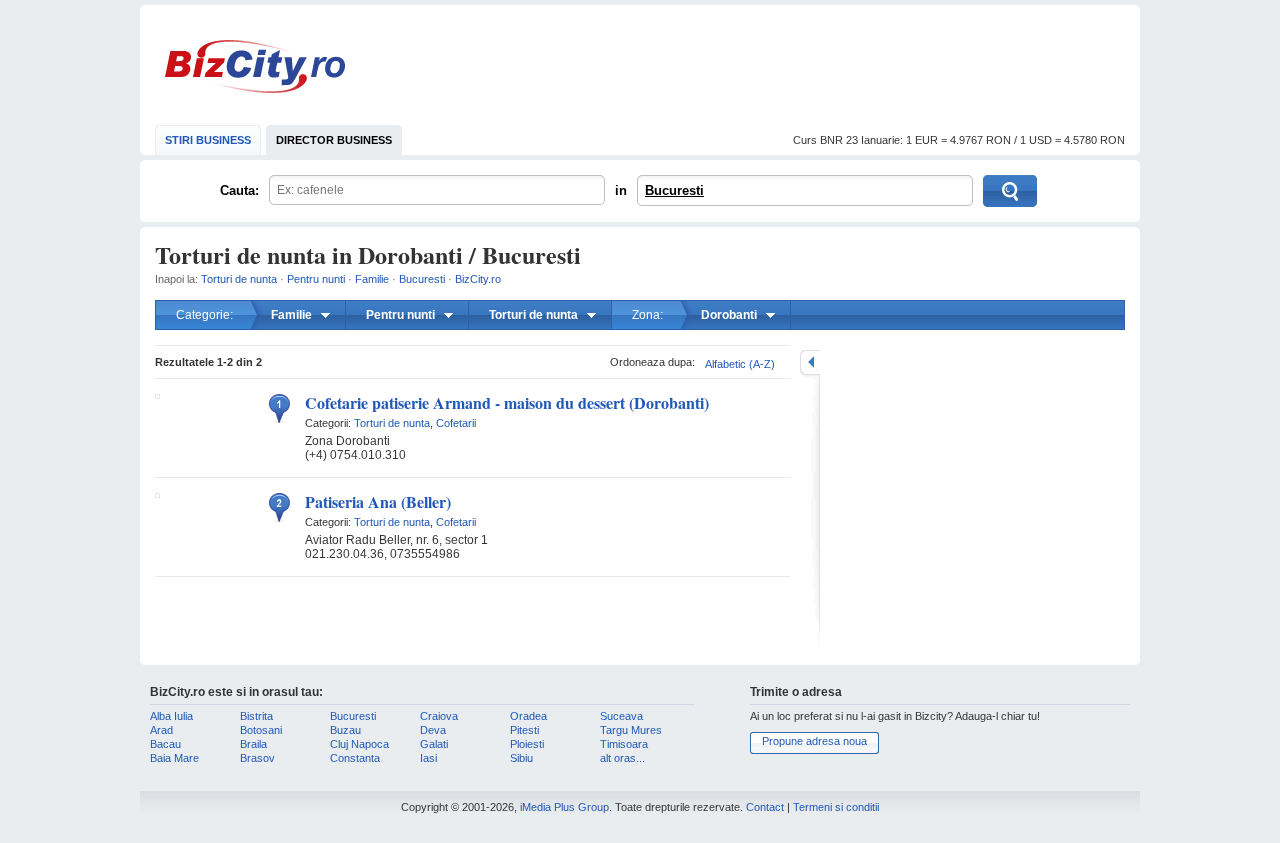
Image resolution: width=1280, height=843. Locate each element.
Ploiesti (527, 744)
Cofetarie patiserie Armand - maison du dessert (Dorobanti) (507, 402)
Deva (433, 730)
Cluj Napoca (359, 744)
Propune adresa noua (814, 741)
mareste (810, 362)
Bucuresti (674, 190)
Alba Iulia (171, 716)
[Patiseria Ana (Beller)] (157, 494)
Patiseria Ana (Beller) (378, 501)
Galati (434, 744)
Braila (253, 744)
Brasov (257, 758)
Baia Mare (174, 758)
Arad (161, 730)
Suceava (621, 716)
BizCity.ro (255, 66)
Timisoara (624, 744)
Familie (372, 279)
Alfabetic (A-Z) (740, 364)
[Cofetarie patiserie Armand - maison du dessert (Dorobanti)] (157, 395)
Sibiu (521, 758)
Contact (765, 807)
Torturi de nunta (239, 279)
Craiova (439, 716)
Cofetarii (456, 423)
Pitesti (524, 730)
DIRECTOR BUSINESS (334, 140)
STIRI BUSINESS (208, 140)
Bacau (165, 744)
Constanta (355, 758)
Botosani (261, 730)
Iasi (428, 758)
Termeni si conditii (836, 807)
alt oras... (622, 758)
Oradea (528, 716)
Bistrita (256, 716)
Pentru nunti (316, 279)
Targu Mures (631, 730)
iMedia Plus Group (564, 807)
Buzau (345, 730)
